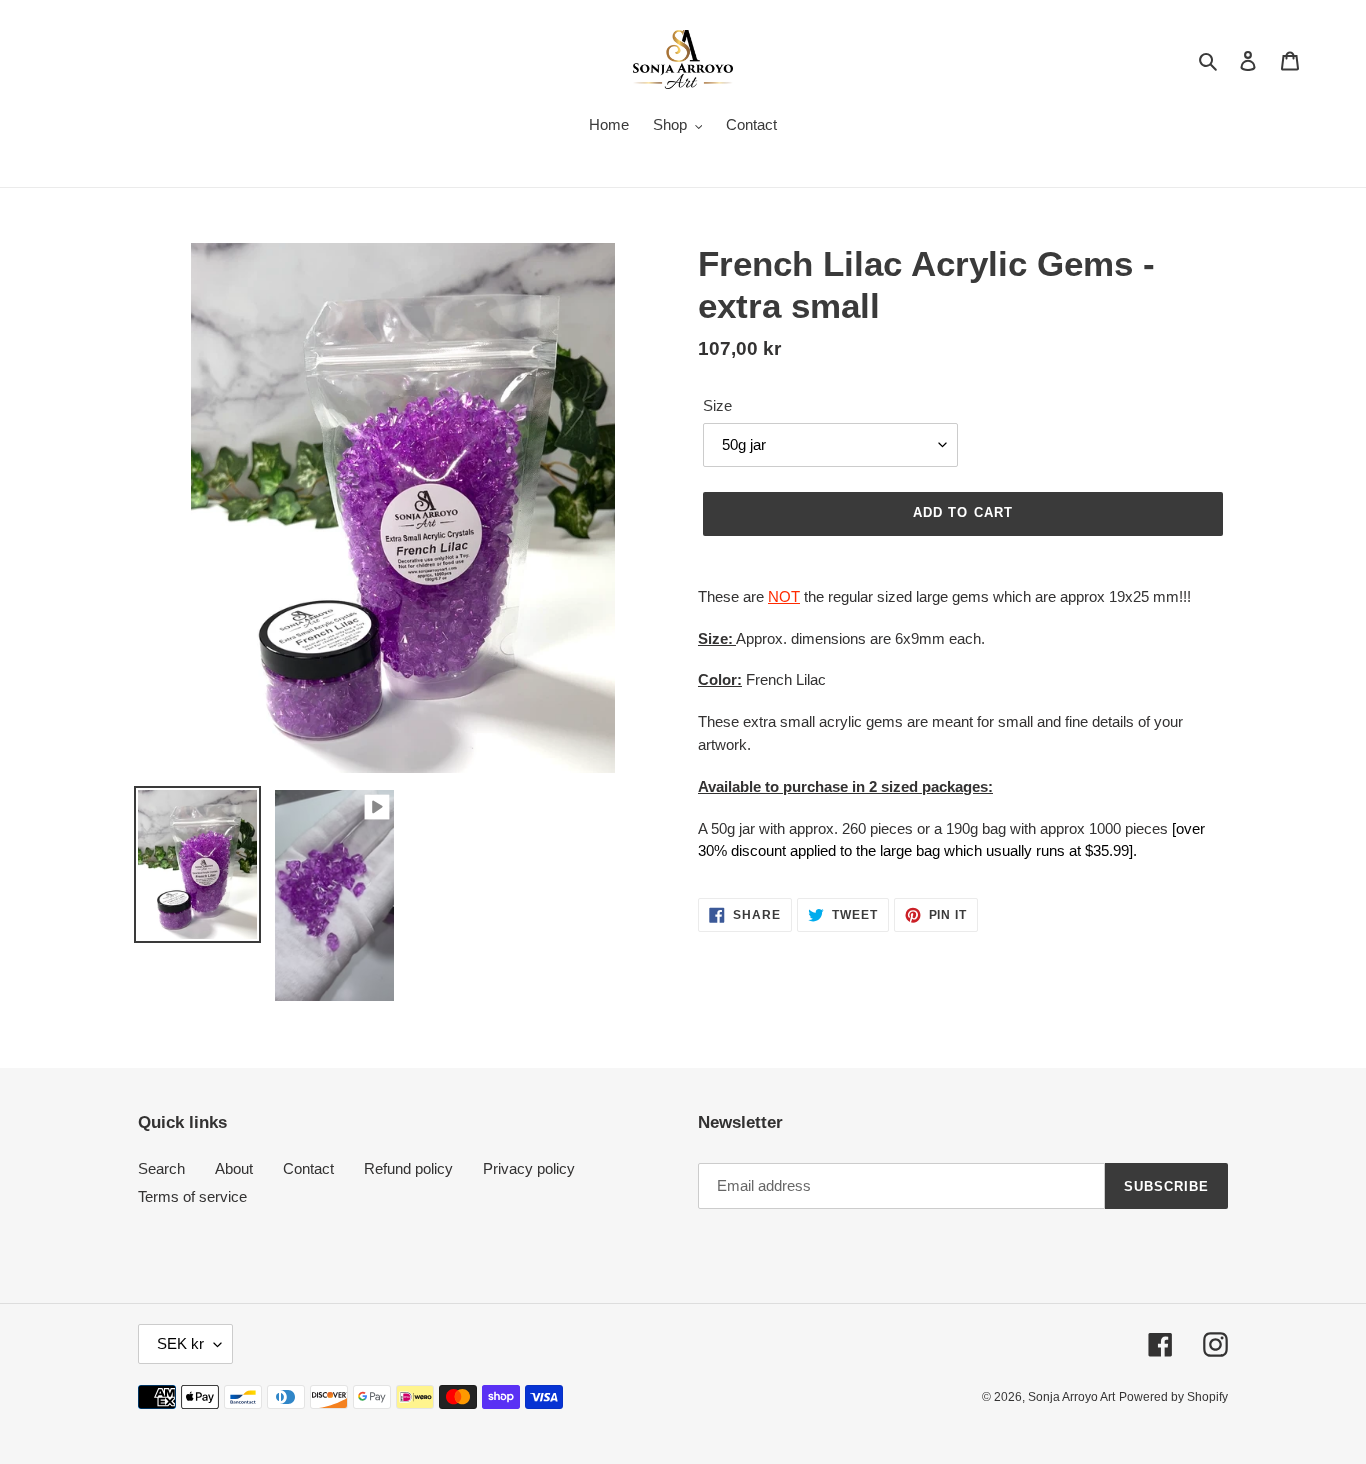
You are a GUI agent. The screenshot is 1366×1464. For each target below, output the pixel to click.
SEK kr (180, 1343)
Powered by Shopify (1173, 1397)
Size (717, 405)
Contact (308, 1168)
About (234, 1168)
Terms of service (192, 1196)
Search (161, 1168)
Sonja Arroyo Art (1071, 1397)
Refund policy (408, 1168)
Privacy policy (529, 1168)
